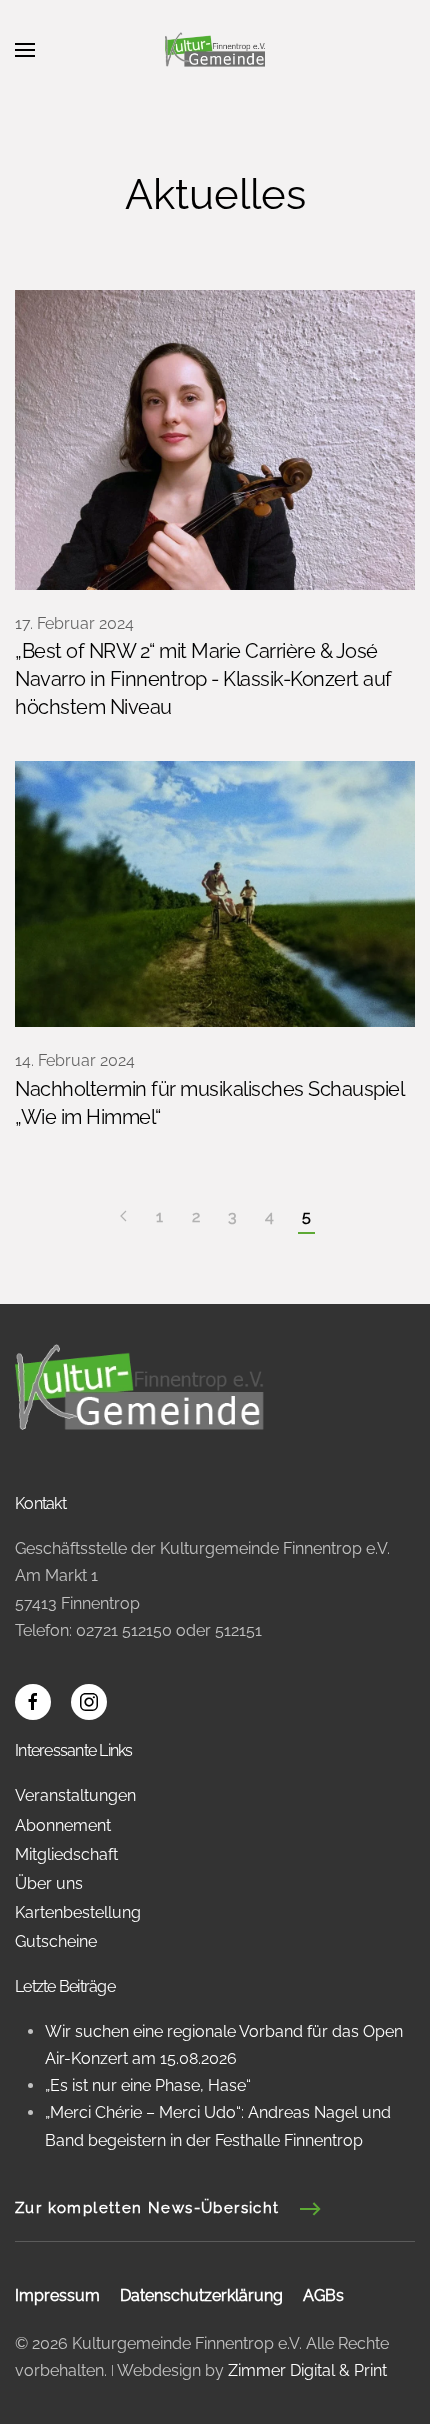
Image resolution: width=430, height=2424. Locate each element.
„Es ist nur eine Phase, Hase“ (148, 2085)
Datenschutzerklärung (201, 2295)
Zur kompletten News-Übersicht (147, 2208)
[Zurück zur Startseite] (215, 50)
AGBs (323, 2295)
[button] (25, 50)
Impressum (57, 2295)
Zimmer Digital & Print (305, 2370)
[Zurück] (124, 1217)
